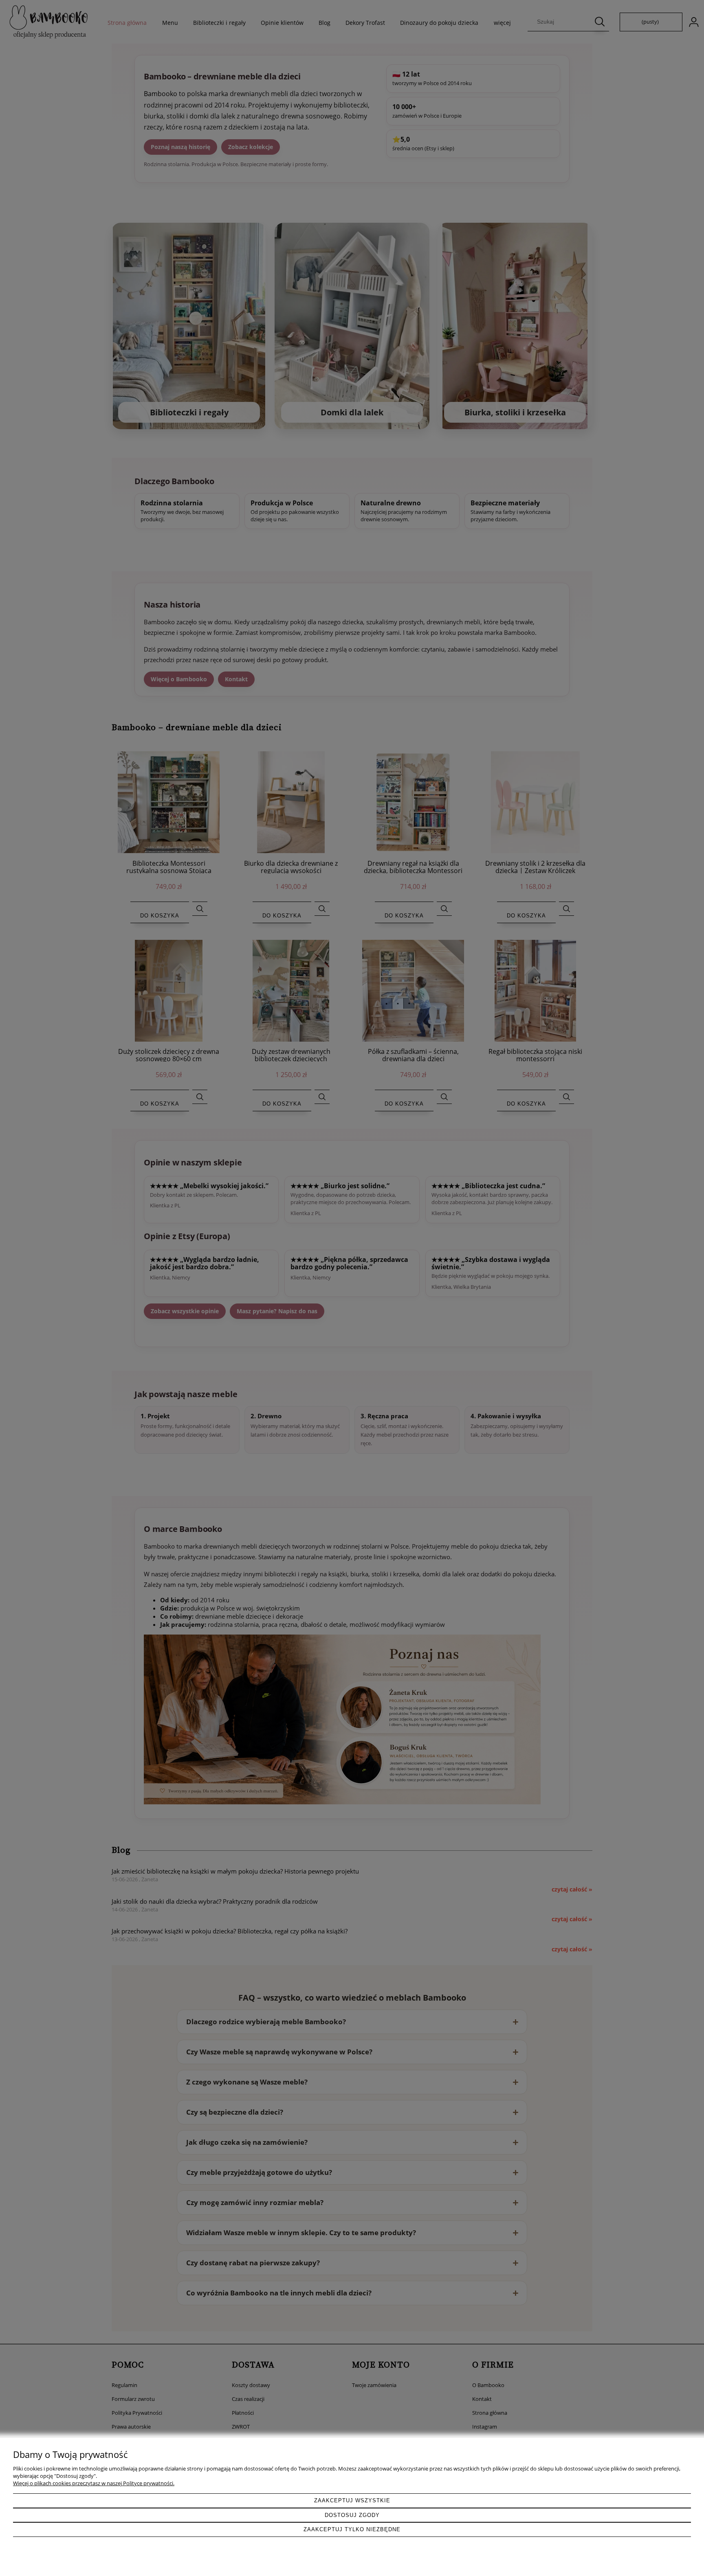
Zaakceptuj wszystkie (352, 2500)
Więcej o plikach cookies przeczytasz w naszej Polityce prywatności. (94, 2483)
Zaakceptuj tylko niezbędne (352, 2529)
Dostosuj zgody (352, 2515)
